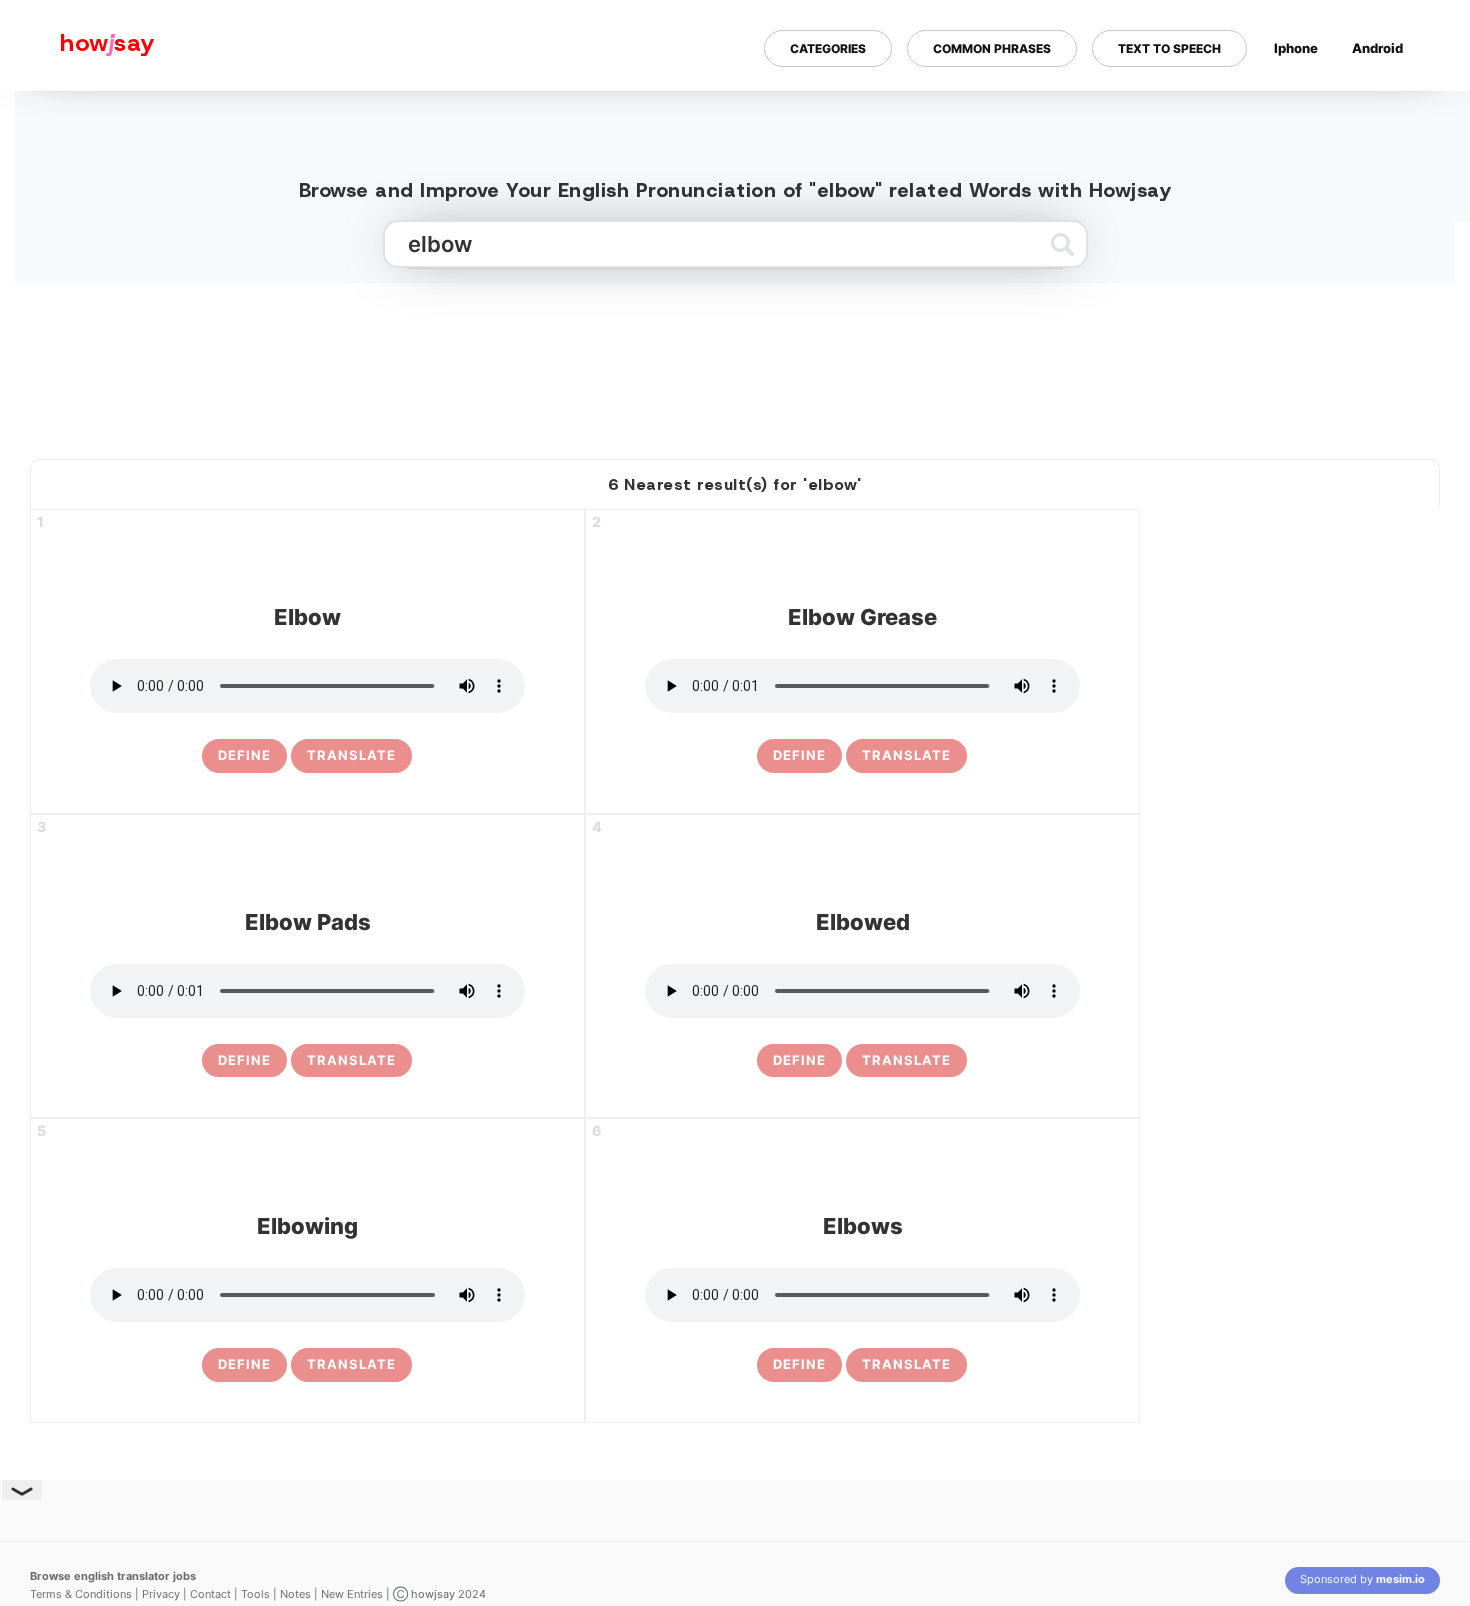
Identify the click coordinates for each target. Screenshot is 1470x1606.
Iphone (1296, 48)
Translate (351, 755)
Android (1377, 48)
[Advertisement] (735, 363)
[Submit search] (1062, 244)
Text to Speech (1169, 48)
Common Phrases (992, 48)
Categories (828, 48)
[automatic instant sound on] (1384, 113)
